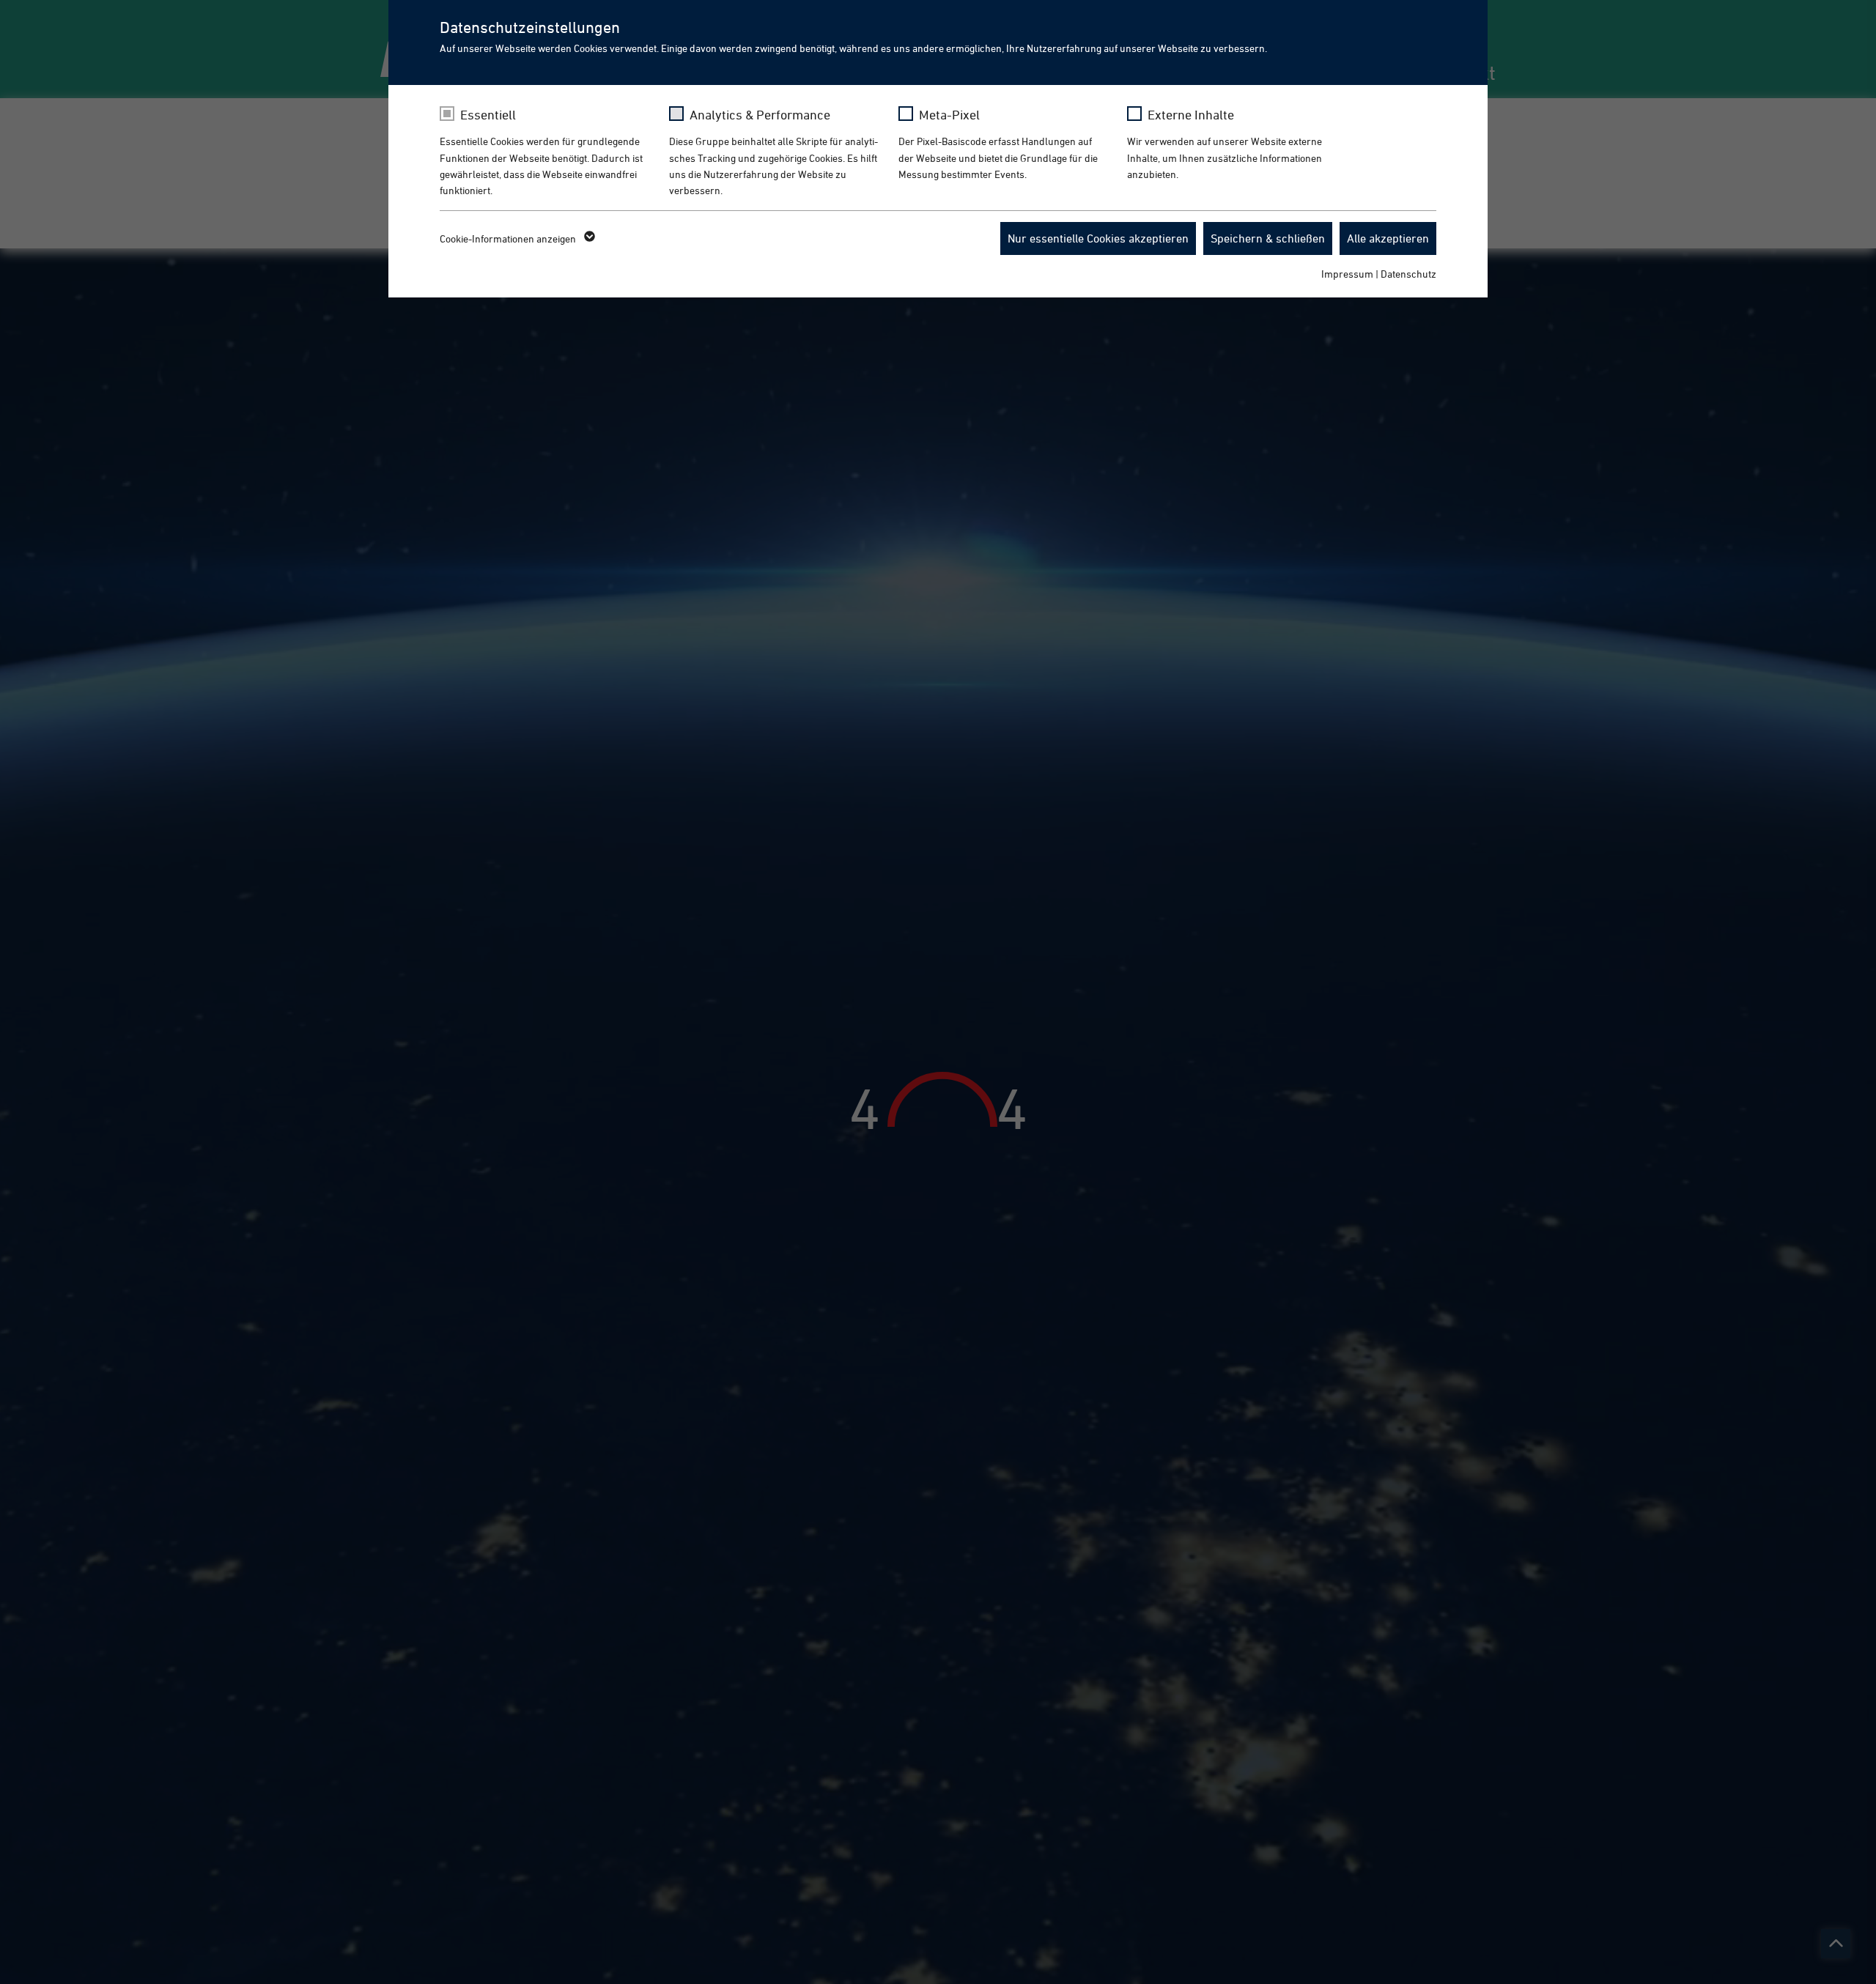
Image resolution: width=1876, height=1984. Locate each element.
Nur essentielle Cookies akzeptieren (1098, 238)
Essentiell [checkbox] (488, 115)
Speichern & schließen (1268, 238)
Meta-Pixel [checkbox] (949, 115)
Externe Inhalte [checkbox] (1191, 115)
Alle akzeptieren (1388, 238)
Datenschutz (1408, 274)
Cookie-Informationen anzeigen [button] (509, 238)
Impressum (1347, 274)
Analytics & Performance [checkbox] (760, 115)
